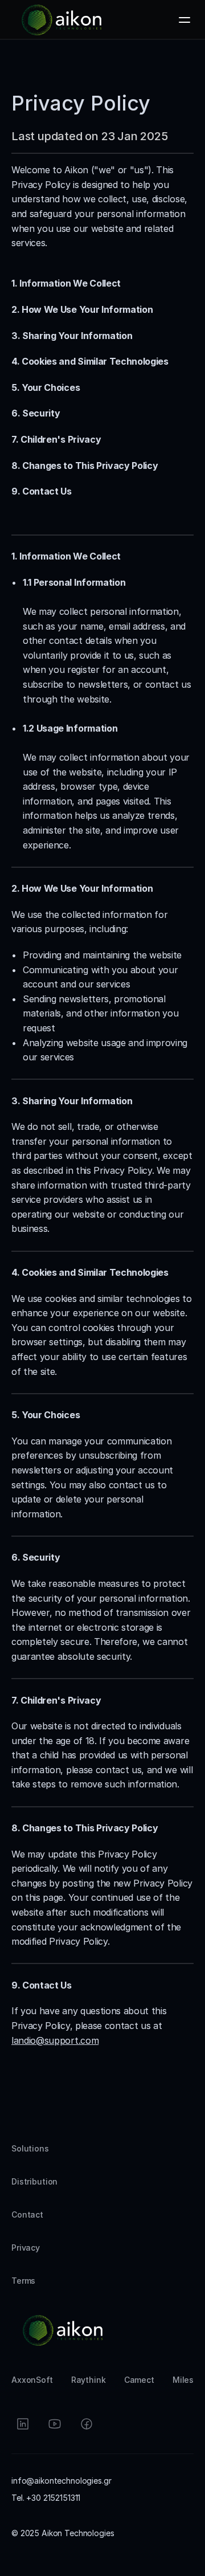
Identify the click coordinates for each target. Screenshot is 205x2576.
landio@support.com (55, 2040)
